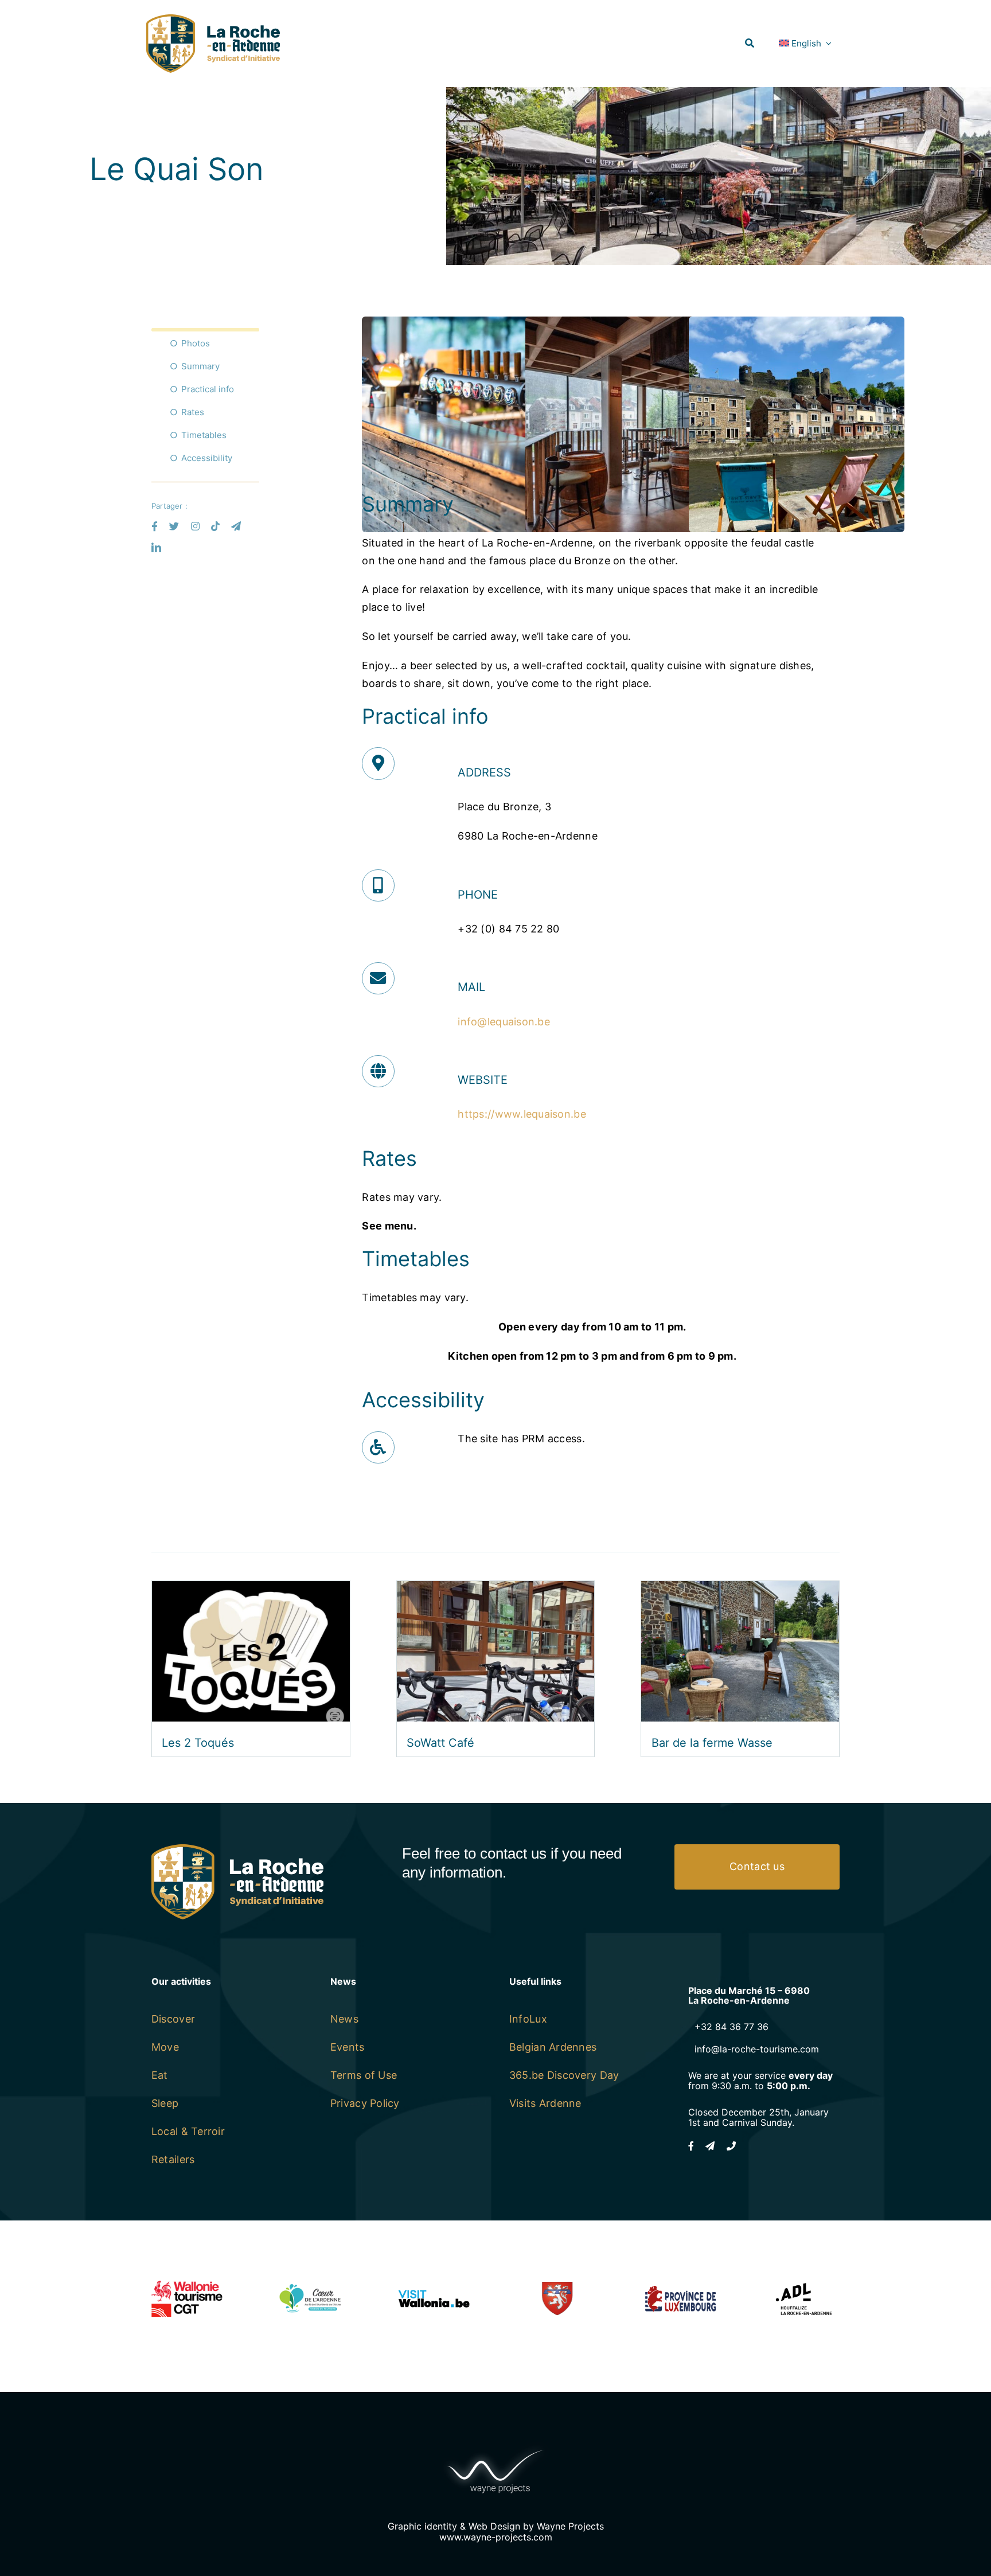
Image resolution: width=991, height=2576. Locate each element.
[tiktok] (215, 526)
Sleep (165, 2103)
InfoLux (528, 2019)
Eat (160, 2075)
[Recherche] (750, 43)
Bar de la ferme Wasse (712, 1743)
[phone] (731, 2146)
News (344, 2019)
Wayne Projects (570, 2526)
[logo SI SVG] (213, 19)
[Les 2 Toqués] (251, 1589)
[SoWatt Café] (496, 1589)
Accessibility (207, 458)
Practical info (208, 389)
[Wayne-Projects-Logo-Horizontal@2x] (495, 2447)
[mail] (236, 526)
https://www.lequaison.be (522, 1114)
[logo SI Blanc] (237, 1849)
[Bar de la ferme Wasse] (740, 1589)
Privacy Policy (365, 2103)
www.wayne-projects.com (496, 2537)
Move (165, 2047)
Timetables (204, 435)
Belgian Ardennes (553, 2047)
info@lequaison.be (504, 1022)
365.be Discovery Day (564, 2075)
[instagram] (195, 526)
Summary (200, 366)
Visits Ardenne (545, 2103)
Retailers (173, 2159)
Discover (173, 2019)
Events (348, 2047)
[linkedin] (156, 547)
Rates (193, 412)
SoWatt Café (440, 1743)
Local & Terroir (188, 2131)
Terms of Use (364, 2075)
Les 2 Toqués (198, 1743)
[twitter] (174, 526)
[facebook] (155, 526)
